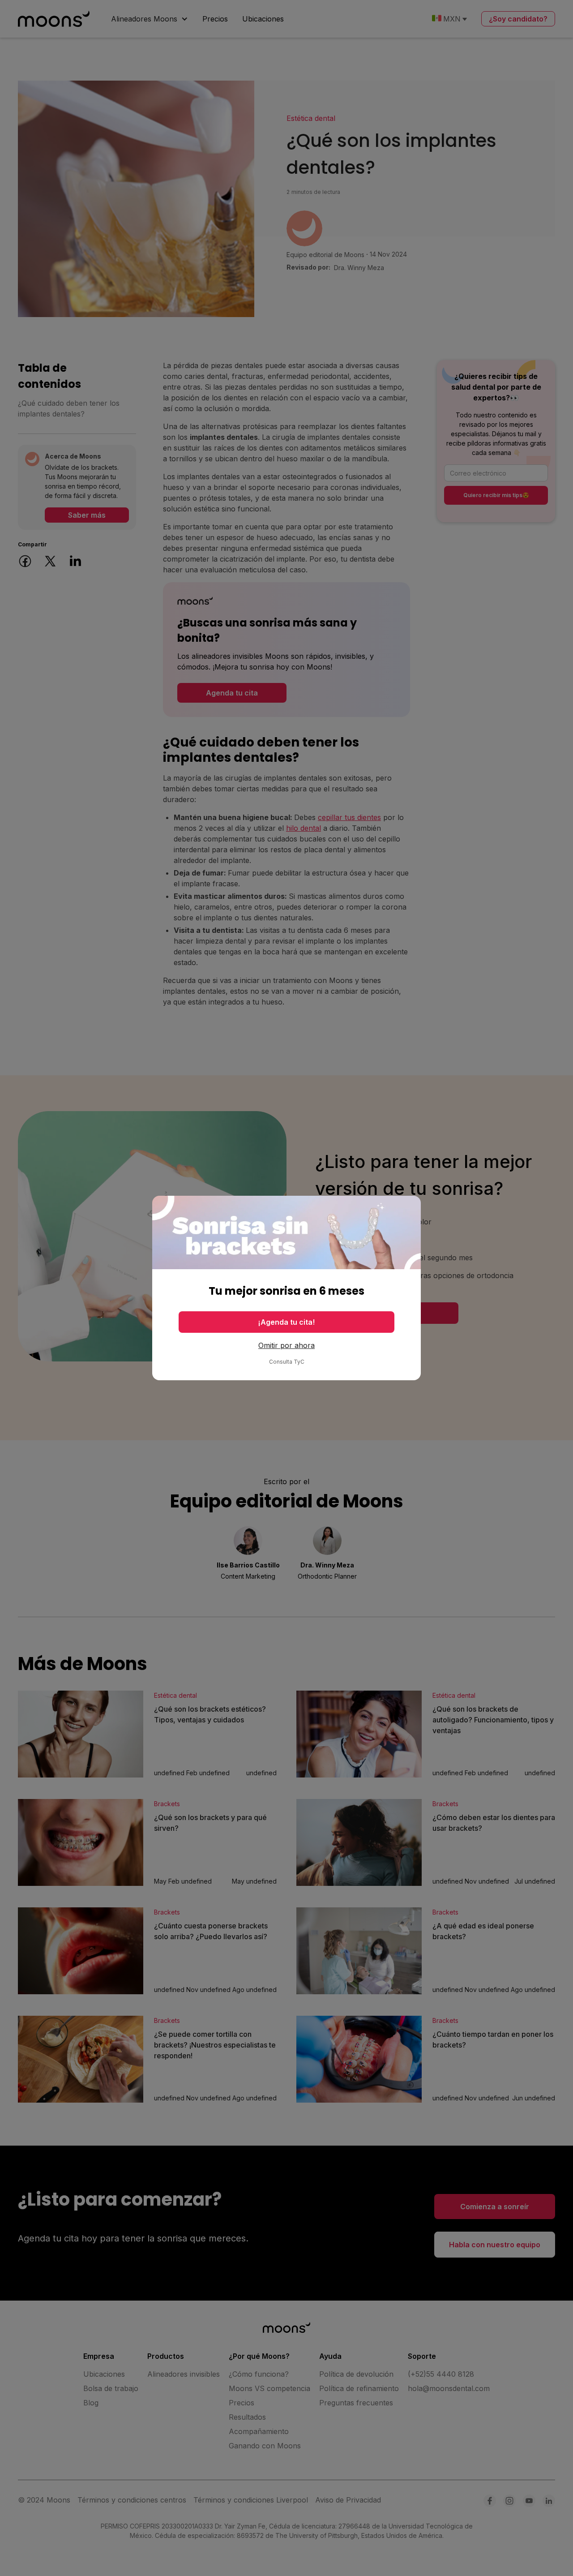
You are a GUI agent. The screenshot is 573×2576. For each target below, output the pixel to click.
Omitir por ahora (286, 1345)
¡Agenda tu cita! (286, 1322)
